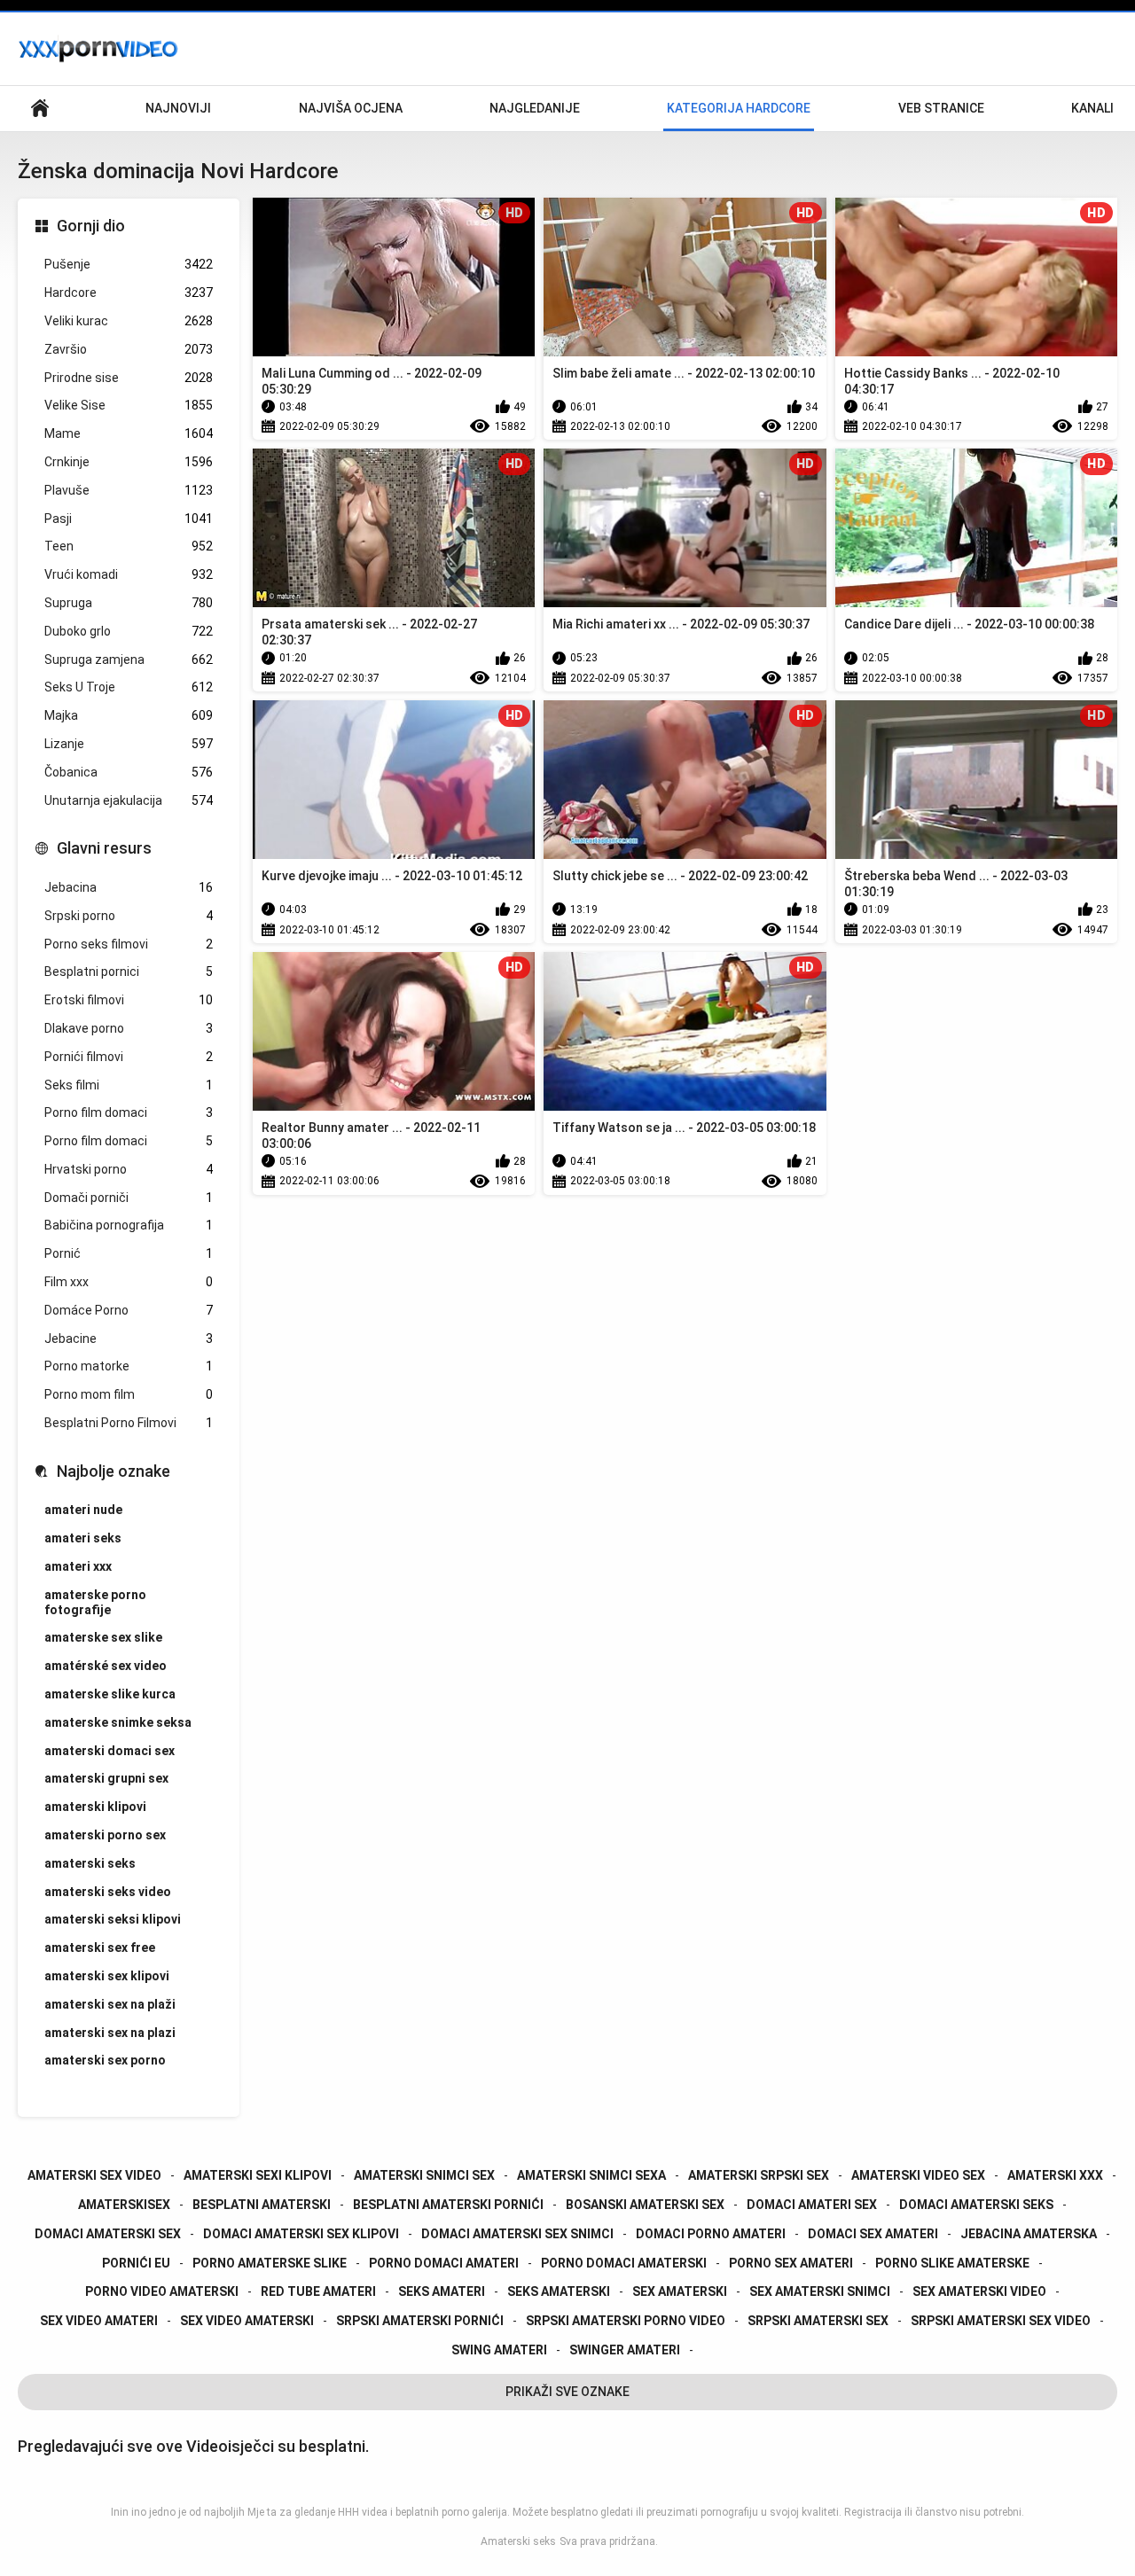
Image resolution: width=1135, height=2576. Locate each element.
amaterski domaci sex (110, 1751)
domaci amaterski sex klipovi (301, 2234)
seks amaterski (559, 2291)
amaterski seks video (108, 1892)
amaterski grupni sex (106, 1778)
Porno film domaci (129, 1112)
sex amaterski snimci (820, 2291)
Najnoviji (178, 108)
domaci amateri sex (812, 2205)
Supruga (129, 603)
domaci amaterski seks (976, 2205)
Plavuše (129, 490)
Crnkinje (129, 462)
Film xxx (129, 1282)
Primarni (40, 109)
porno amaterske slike (270, 2263)
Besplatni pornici (129, 972)
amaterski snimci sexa (591, 2175)
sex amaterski (680, 2291)
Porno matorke (129, 1366)
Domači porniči (129, 1198)
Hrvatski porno (129, 1169)
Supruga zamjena (129, 660)
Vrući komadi (129, 574)
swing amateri (499, 2350)
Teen (129, 546)
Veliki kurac (129, 321)
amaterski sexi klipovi (258, 2175)
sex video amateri (99, 2321)
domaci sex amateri (873, 2234)
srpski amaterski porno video (626, 2321)
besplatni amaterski (262, 2205)
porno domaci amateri (444, 2263)
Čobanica (129, 772)
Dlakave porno (129, 1028)
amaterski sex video (94, 2175)
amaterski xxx (1055, 2175)
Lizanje (129, 744)
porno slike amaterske (952, 2263)
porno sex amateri (791, 2263)
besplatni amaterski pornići (448, 2205)
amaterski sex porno (105, 2060)
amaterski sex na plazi (110, 2033)
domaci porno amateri (711, 2234)
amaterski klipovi (95, 1807)
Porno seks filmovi (129, 944)
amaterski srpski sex (759, 2175)
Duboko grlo (129, 631)
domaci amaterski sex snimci (517, 2234)
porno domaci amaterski (624, 2263)
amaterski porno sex (105, 1835)
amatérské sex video (106, 1666)
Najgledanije (535, 108)
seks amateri (442, 2291)
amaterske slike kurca (110, 1694)
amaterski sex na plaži (110, 2004)
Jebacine (129, 1339)
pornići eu (136, 2263)
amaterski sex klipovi (107, 1976)
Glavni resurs (104, 848)
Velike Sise (129, 405)
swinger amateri (625, 2350)
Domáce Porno (129, 1310)
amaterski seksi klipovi (113, 1919)
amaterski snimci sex (424, 2175)
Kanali (1092, 108)
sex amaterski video (979, 2291)
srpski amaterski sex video (1001, 2321)
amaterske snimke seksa (118, 1722)
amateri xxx (78, 1566)
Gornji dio (91, 226)
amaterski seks (90, 1863)
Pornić (129, 1253)
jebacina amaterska (1029, 2234)
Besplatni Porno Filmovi (129, 1423)
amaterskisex (124, 2205)
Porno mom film (129, 1394)
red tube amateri (318, 2291)
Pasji (129, 519)
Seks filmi (129, 1085)
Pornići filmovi (129, 1057)
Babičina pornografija (129, 1225)
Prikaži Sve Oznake (567, 2392)
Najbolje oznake (113, 1471)
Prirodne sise (129, 378)
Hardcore (129, 293)
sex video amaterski (247, 2321)
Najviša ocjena (351, 108)
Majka (129, 715)
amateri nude (83, 1510)
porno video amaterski (162, 2291)
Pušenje (129, 264)
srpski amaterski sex (818, 2321)
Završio (129, 349)
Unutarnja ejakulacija (129, 800)
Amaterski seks (518, 2541)
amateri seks (83, 1538)
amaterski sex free (100, 1948)
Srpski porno (129, 916)
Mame (129, 433)
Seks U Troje (129, 687)
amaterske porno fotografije (95, 1602)
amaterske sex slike (103, 1637)
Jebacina (129, 887)
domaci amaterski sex (108, 2234)
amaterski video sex (918, 2175)
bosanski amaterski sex (645, 2205)
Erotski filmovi (129, 1000)
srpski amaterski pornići (420, 2321)
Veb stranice (941, 108)
